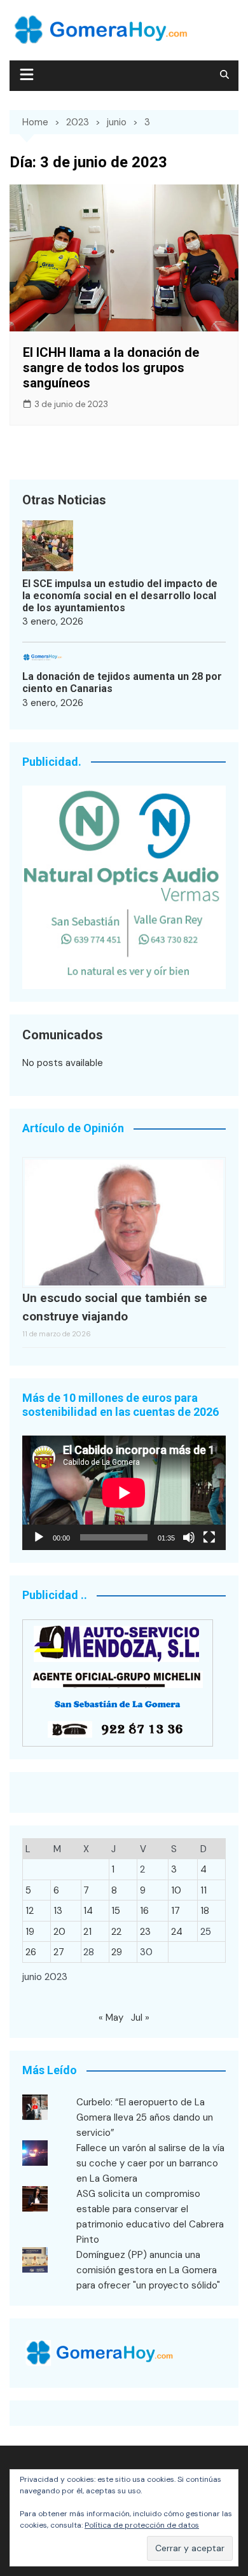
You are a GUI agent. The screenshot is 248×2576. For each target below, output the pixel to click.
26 (31, 1952)
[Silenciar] (189, 1537)
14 (88, 1911)
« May (111, 2018)
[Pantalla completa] (209, 1537)
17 (176, 1911)
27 (59, 1952)
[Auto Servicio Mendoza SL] (118, 1682)
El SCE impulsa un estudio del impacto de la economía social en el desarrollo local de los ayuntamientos (120, 596)
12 (30, 1911)
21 (87, 1932)
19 (30, 1932)
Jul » (140, 2018)
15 (116, 1911)
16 (144, 1911)
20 (59, 1932)
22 (116, 1932)
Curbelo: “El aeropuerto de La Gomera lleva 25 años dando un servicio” (145, 2117)
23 (145, 1932)
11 (203, 1890)
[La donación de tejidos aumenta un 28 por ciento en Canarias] (124, 656)
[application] (124, 1493)
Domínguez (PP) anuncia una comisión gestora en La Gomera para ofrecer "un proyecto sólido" (148, 2270)
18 (205, 1911)
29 (117, 1952)
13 (58, 1911)
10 (176, 1890)
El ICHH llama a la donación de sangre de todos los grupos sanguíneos (111, 368)
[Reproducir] (39, 1537)
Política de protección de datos (142, 2525)
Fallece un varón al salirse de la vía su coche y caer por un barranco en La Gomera (150, 2163)
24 (177, 1932)
